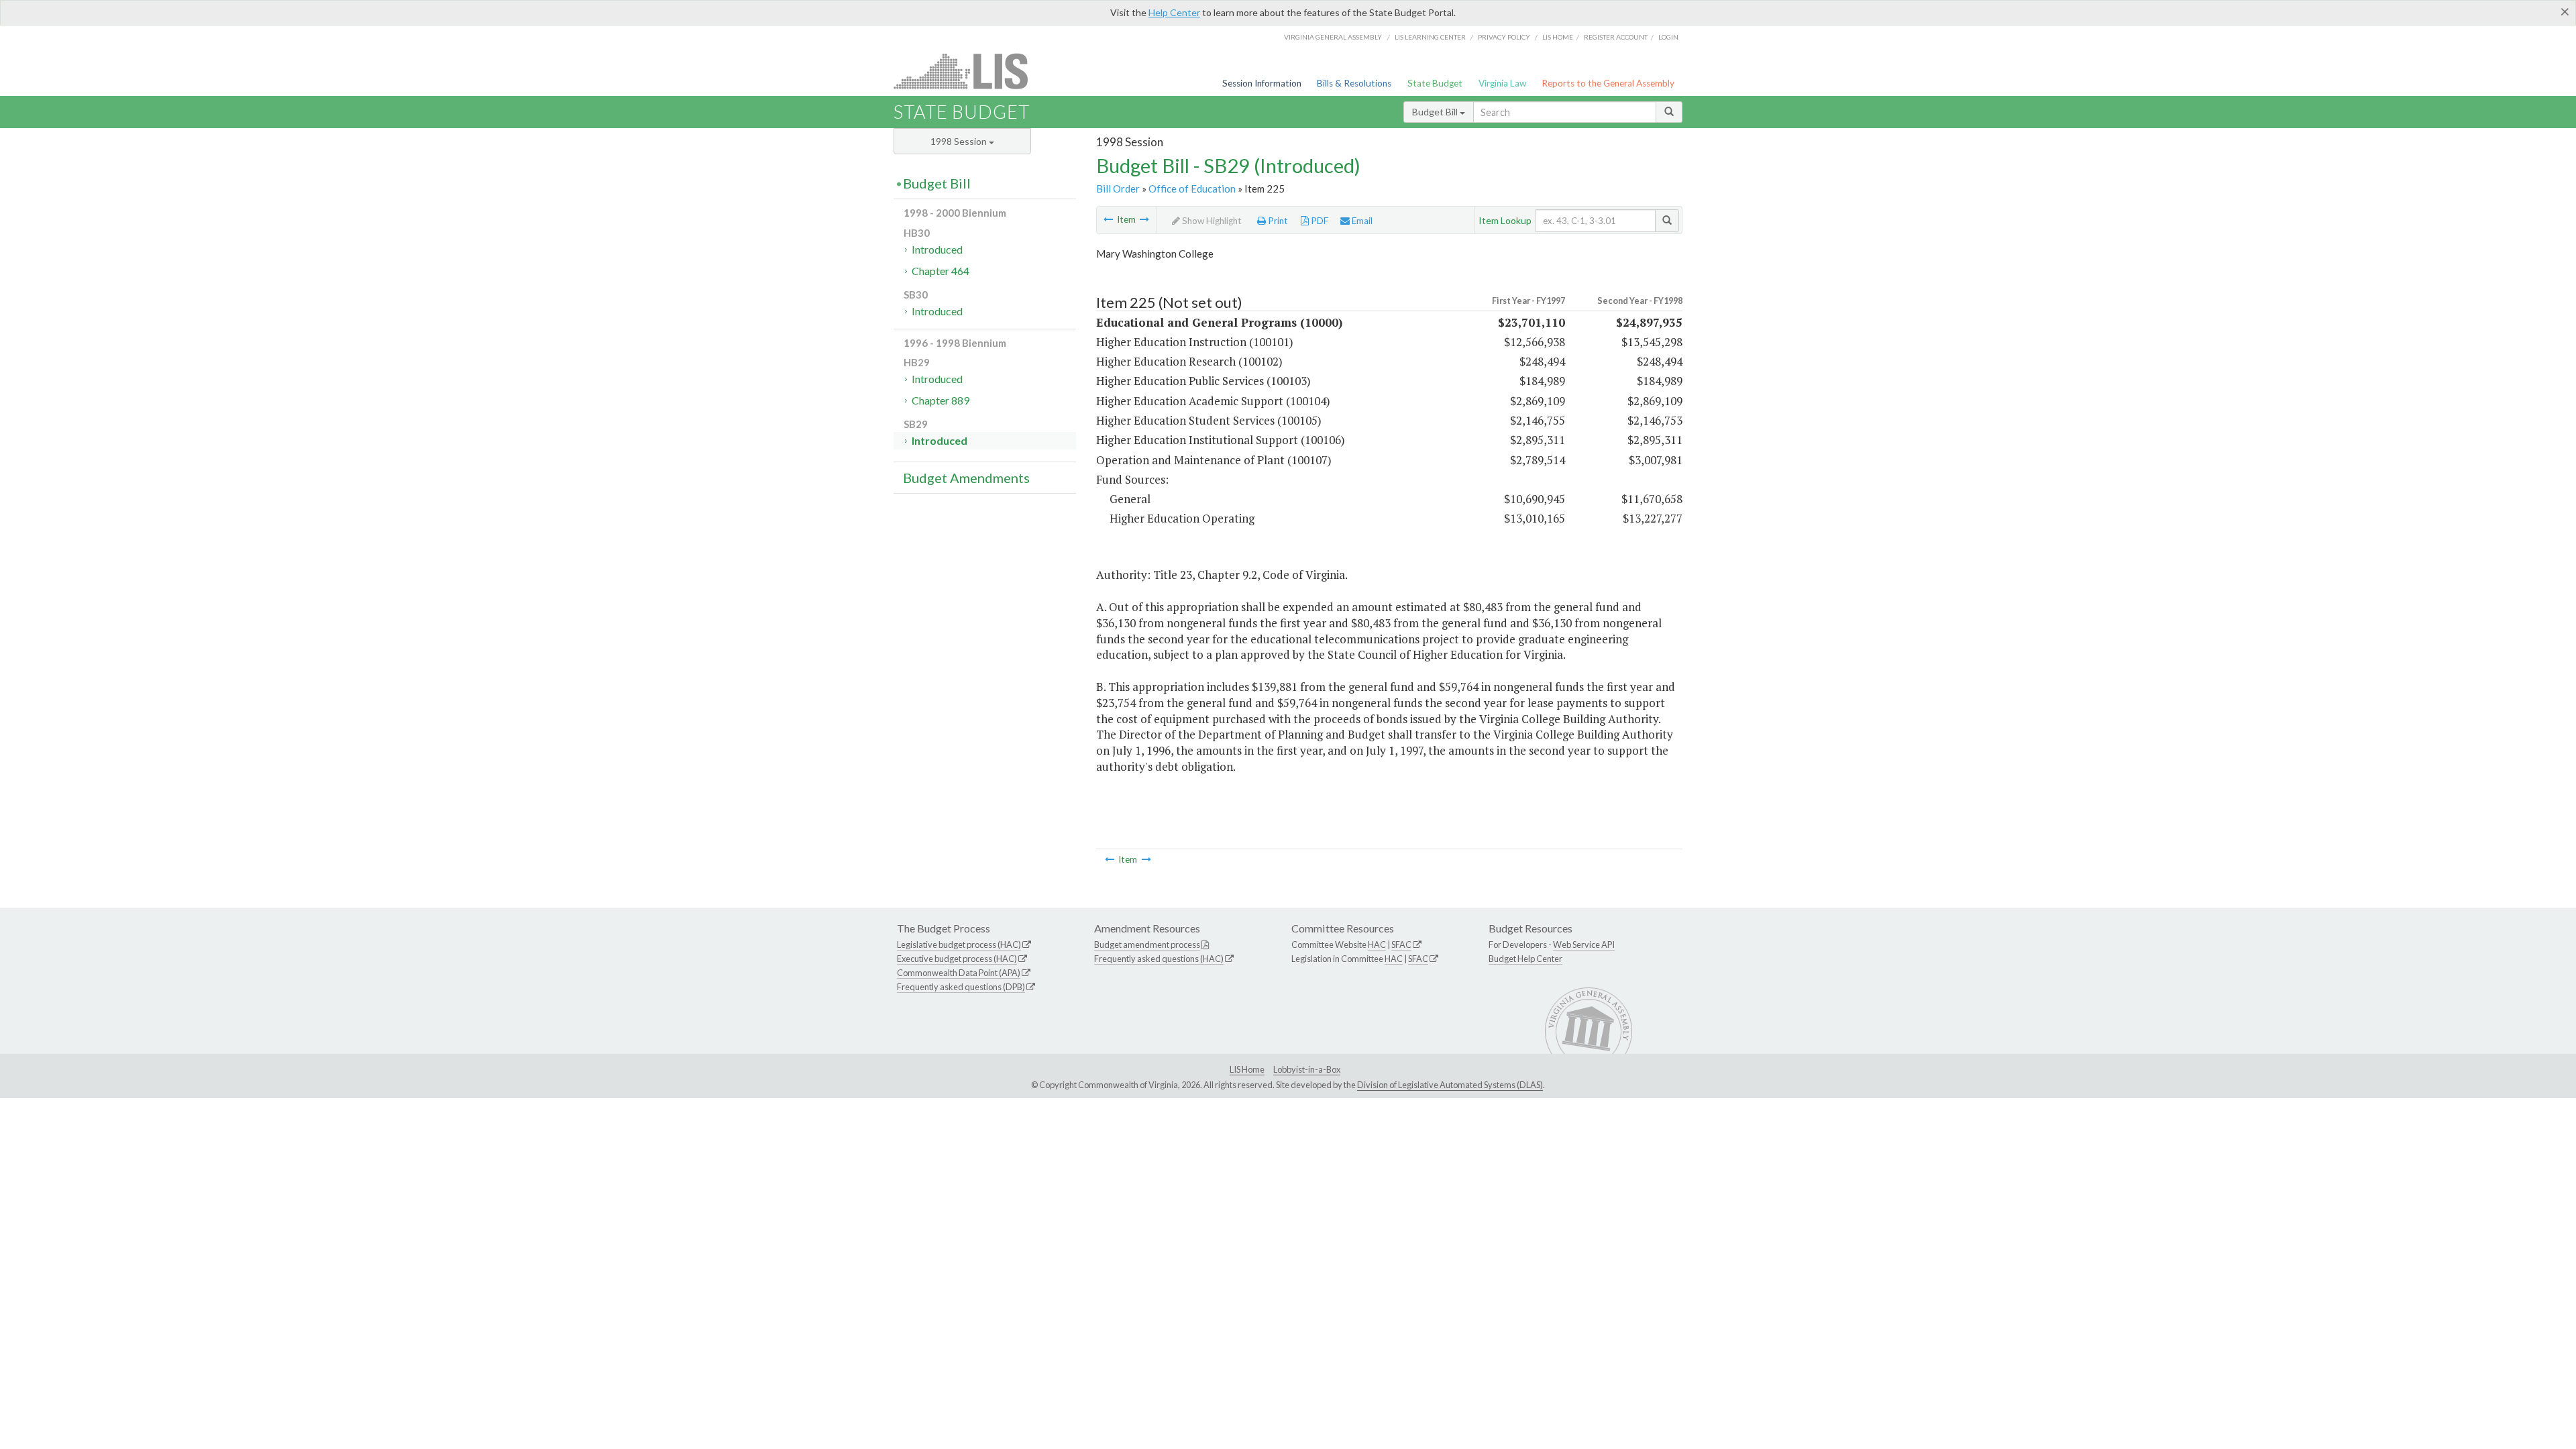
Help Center (1174, 12)
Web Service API (1584, 945)
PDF (1319, 221)
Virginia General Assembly (1333, 37)
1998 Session (960, 141)
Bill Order (1118, 189)
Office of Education (1192, 189)
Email (1361, 221)
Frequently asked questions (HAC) (1159, 959)
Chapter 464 (941, 271)
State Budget (1435, 83)
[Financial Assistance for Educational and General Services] (1108, 219)
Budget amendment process (1147, 945)
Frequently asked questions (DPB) (961, 987)
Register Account (1616, 37)
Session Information (1262, 83)
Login (1668, 37)
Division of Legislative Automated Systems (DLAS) (1450, 1085)
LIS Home (1247, 1069)
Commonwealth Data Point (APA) (959, 973)
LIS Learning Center (1430, 37)
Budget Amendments (966, 478)
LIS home (1558, 37)
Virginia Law (1502, 83)
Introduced (937, 249)
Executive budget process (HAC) (957, 959)
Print (1277, 221)
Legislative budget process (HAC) (959, 945)
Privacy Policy (1504, 37)
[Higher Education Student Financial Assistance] (1144, 219)
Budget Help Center (1525, 959)
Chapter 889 (941, 400)
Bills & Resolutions (1354, 83)
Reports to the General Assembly (1608, 83)
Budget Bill (1436, 112)
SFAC (1401, 945)
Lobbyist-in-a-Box (1307, 1069)
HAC (1377, 945)
